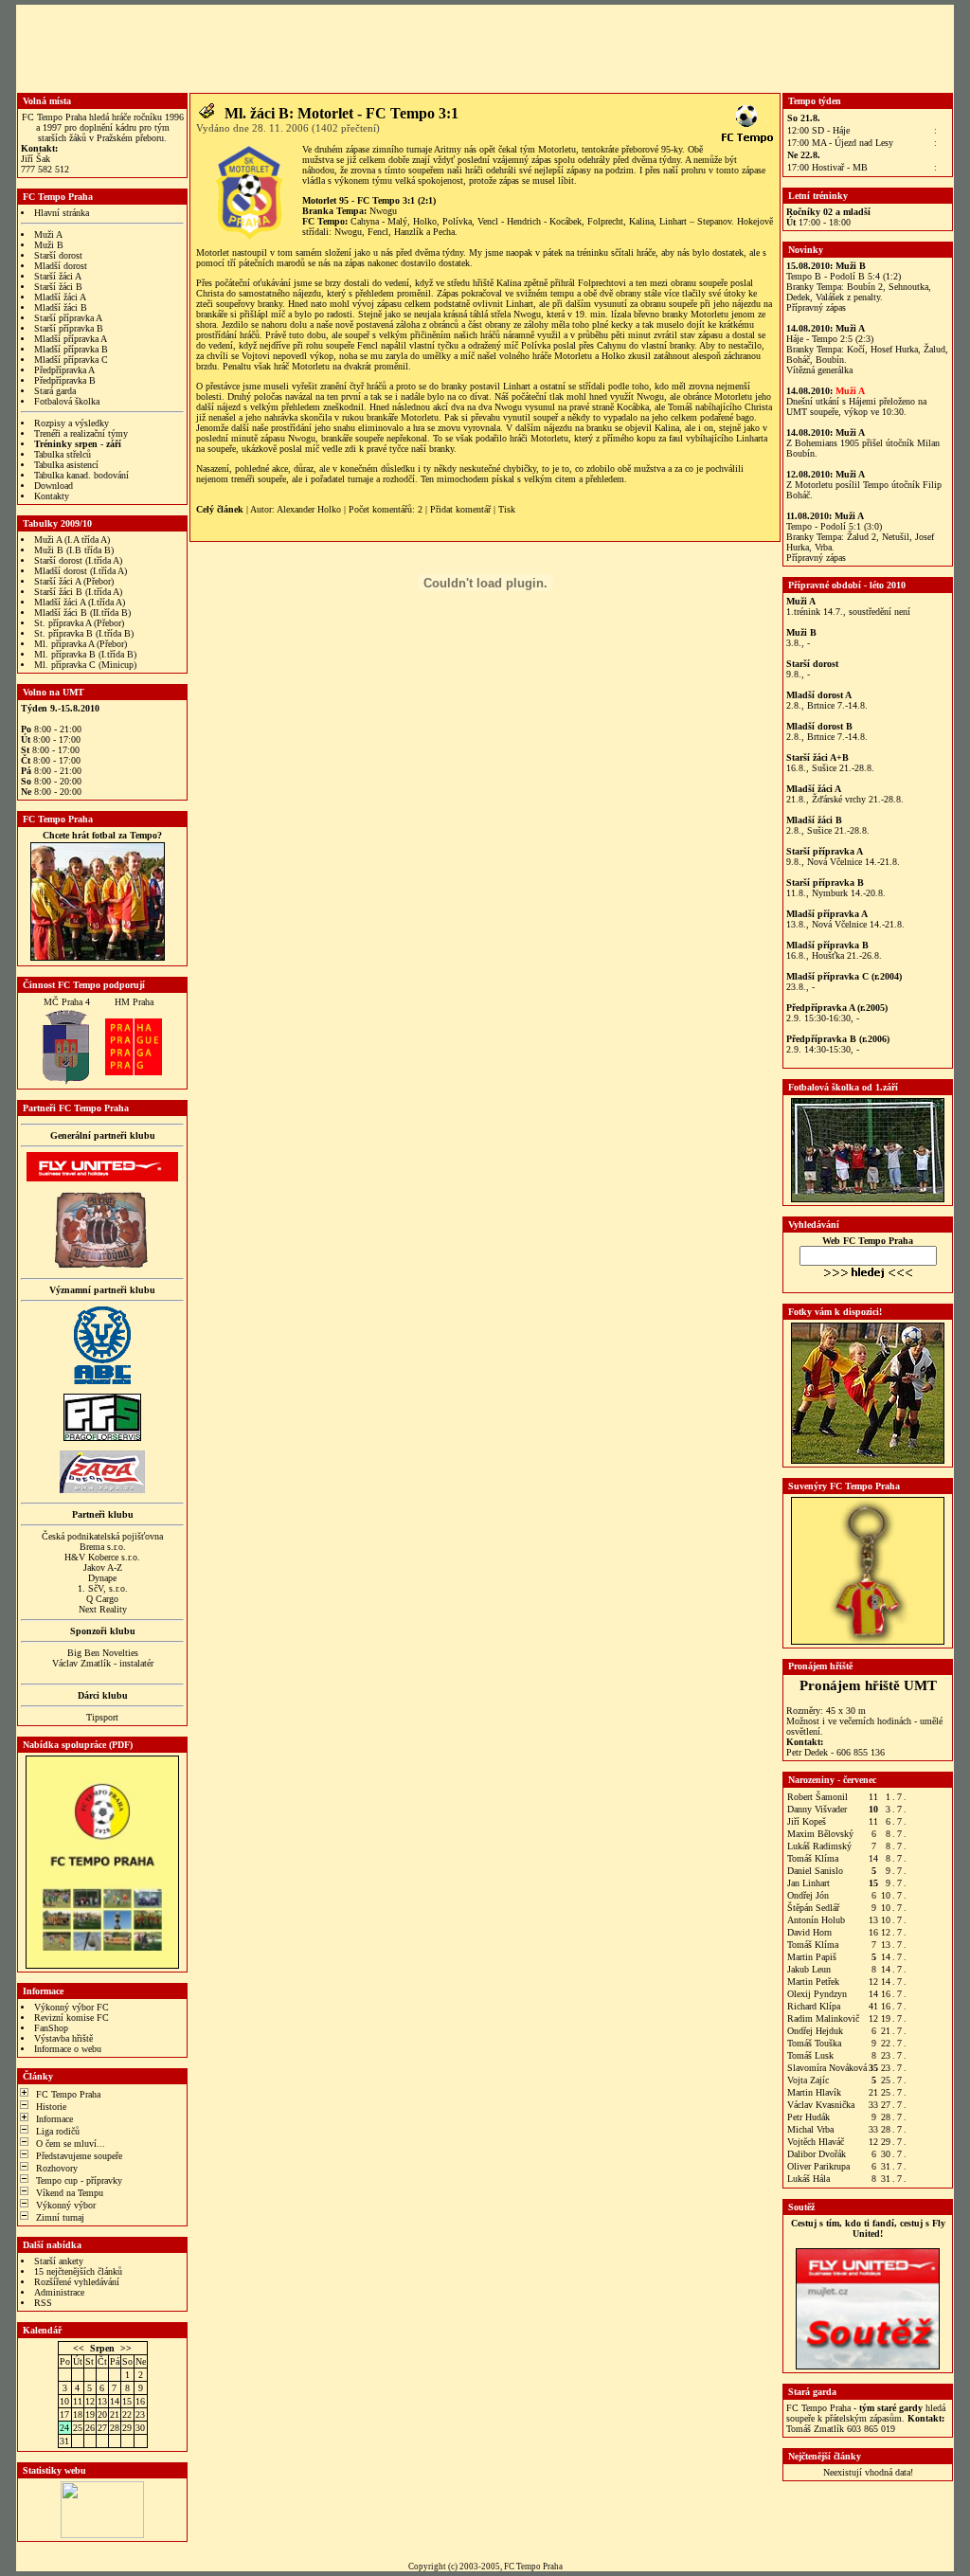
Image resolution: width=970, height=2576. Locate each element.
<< (79, 2348)
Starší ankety (59, 2261)
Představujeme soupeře (79, 2156)
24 (64, 2428)
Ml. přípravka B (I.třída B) (85, 654)
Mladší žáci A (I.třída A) (80, 602)
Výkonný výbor (66, 2205)
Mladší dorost (61, 266)
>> (126, 2348)
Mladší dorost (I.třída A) (81, 571)
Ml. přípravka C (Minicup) (85, 665)
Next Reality (103, 1609)
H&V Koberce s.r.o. (102, 1557)
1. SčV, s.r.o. (103, 1588)
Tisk (507, 509)
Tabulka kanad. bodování (81, 475)
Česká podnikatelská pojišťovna (102, 1536)
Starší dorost (58, 255)
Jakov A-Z (103, 1567)
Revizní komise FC (72, 2018)
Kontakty (52, 496)
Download (54, 486)
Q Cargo (102, 1599)
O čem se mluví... (71, 2144)
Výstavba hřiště (63, 2038)
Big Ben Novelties (103, 1653)
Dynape (102, 1578)
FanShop (51, 2028)
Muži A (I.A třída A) (72, 540)
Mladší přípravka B (71, 349)
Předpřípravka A (64, 370)
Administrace (59, 2292)
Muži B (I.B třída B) (74, 550)
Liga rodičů (58, 2131)
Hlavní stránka (62, 213)
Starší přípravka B (69, 328)
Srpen (102, 2348)
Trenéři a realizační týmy (81, 433)
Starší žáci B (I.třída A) (78, 592)
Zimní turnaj (60, 2217)
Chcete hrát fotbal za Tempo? (102, 835)
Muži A (48, 234)
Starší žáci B (58, 287)
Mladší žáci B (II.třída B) (82, 612)
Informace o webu (68, 2049)
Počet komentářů (380, 509)
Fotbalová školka (67, 401)
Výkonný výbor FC (72, 2007)
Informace (54, 2119)
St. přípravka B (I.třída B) (84, 633)
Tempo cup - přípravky (79, 2180)
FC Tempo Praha (68, 2094)
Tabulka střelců (63, 454)
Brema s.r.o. (103, 1547)
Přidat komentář (460, 509)
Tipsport (102, 1717)
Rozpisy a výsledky (72, 423)
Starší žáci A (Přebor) (74, 581)
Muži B (49, 245)
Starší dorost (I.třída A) (78, 560)
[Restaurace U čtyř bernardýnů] (102, 1265)
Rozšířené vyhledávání (77, 2282)
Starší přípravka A (68, 318)
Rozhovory (57, 2168)
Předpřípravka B (65, 380)
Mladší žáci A (60, 297)
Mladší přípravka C (71, 360)
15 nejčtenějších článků (78, 2271)
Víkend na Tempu (70, 2193)
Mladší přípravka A (71, 339)
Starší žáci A (58, 276)
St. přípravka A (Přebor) (79, 623)
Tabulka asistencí (66, 465)
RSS (43, 2303)
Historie (51, 2107)
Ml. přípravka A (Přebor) (81, 644)
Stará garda (55, 391)
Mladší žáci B (61, 307)
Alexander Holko (309, 509)
